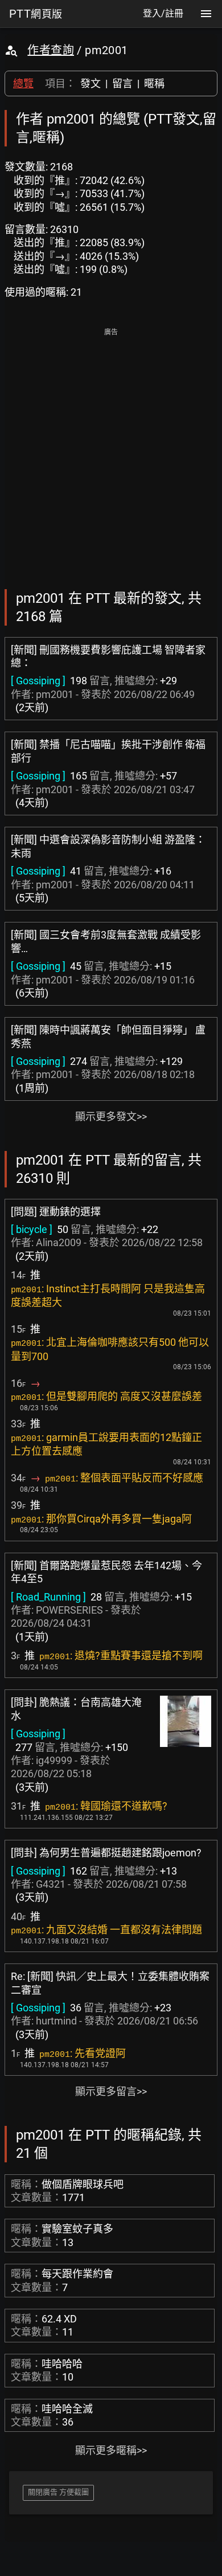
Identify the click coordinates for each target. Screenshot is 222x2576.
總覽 (23, 83)
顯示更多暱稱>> (111, 2450)
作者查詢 (51, 50)
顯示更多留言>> (111, 2091)
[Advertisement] (111, 451)
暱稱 (154, 83)
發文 (91, 83)
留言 (122, 83)
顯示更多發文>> (111, 1116)
